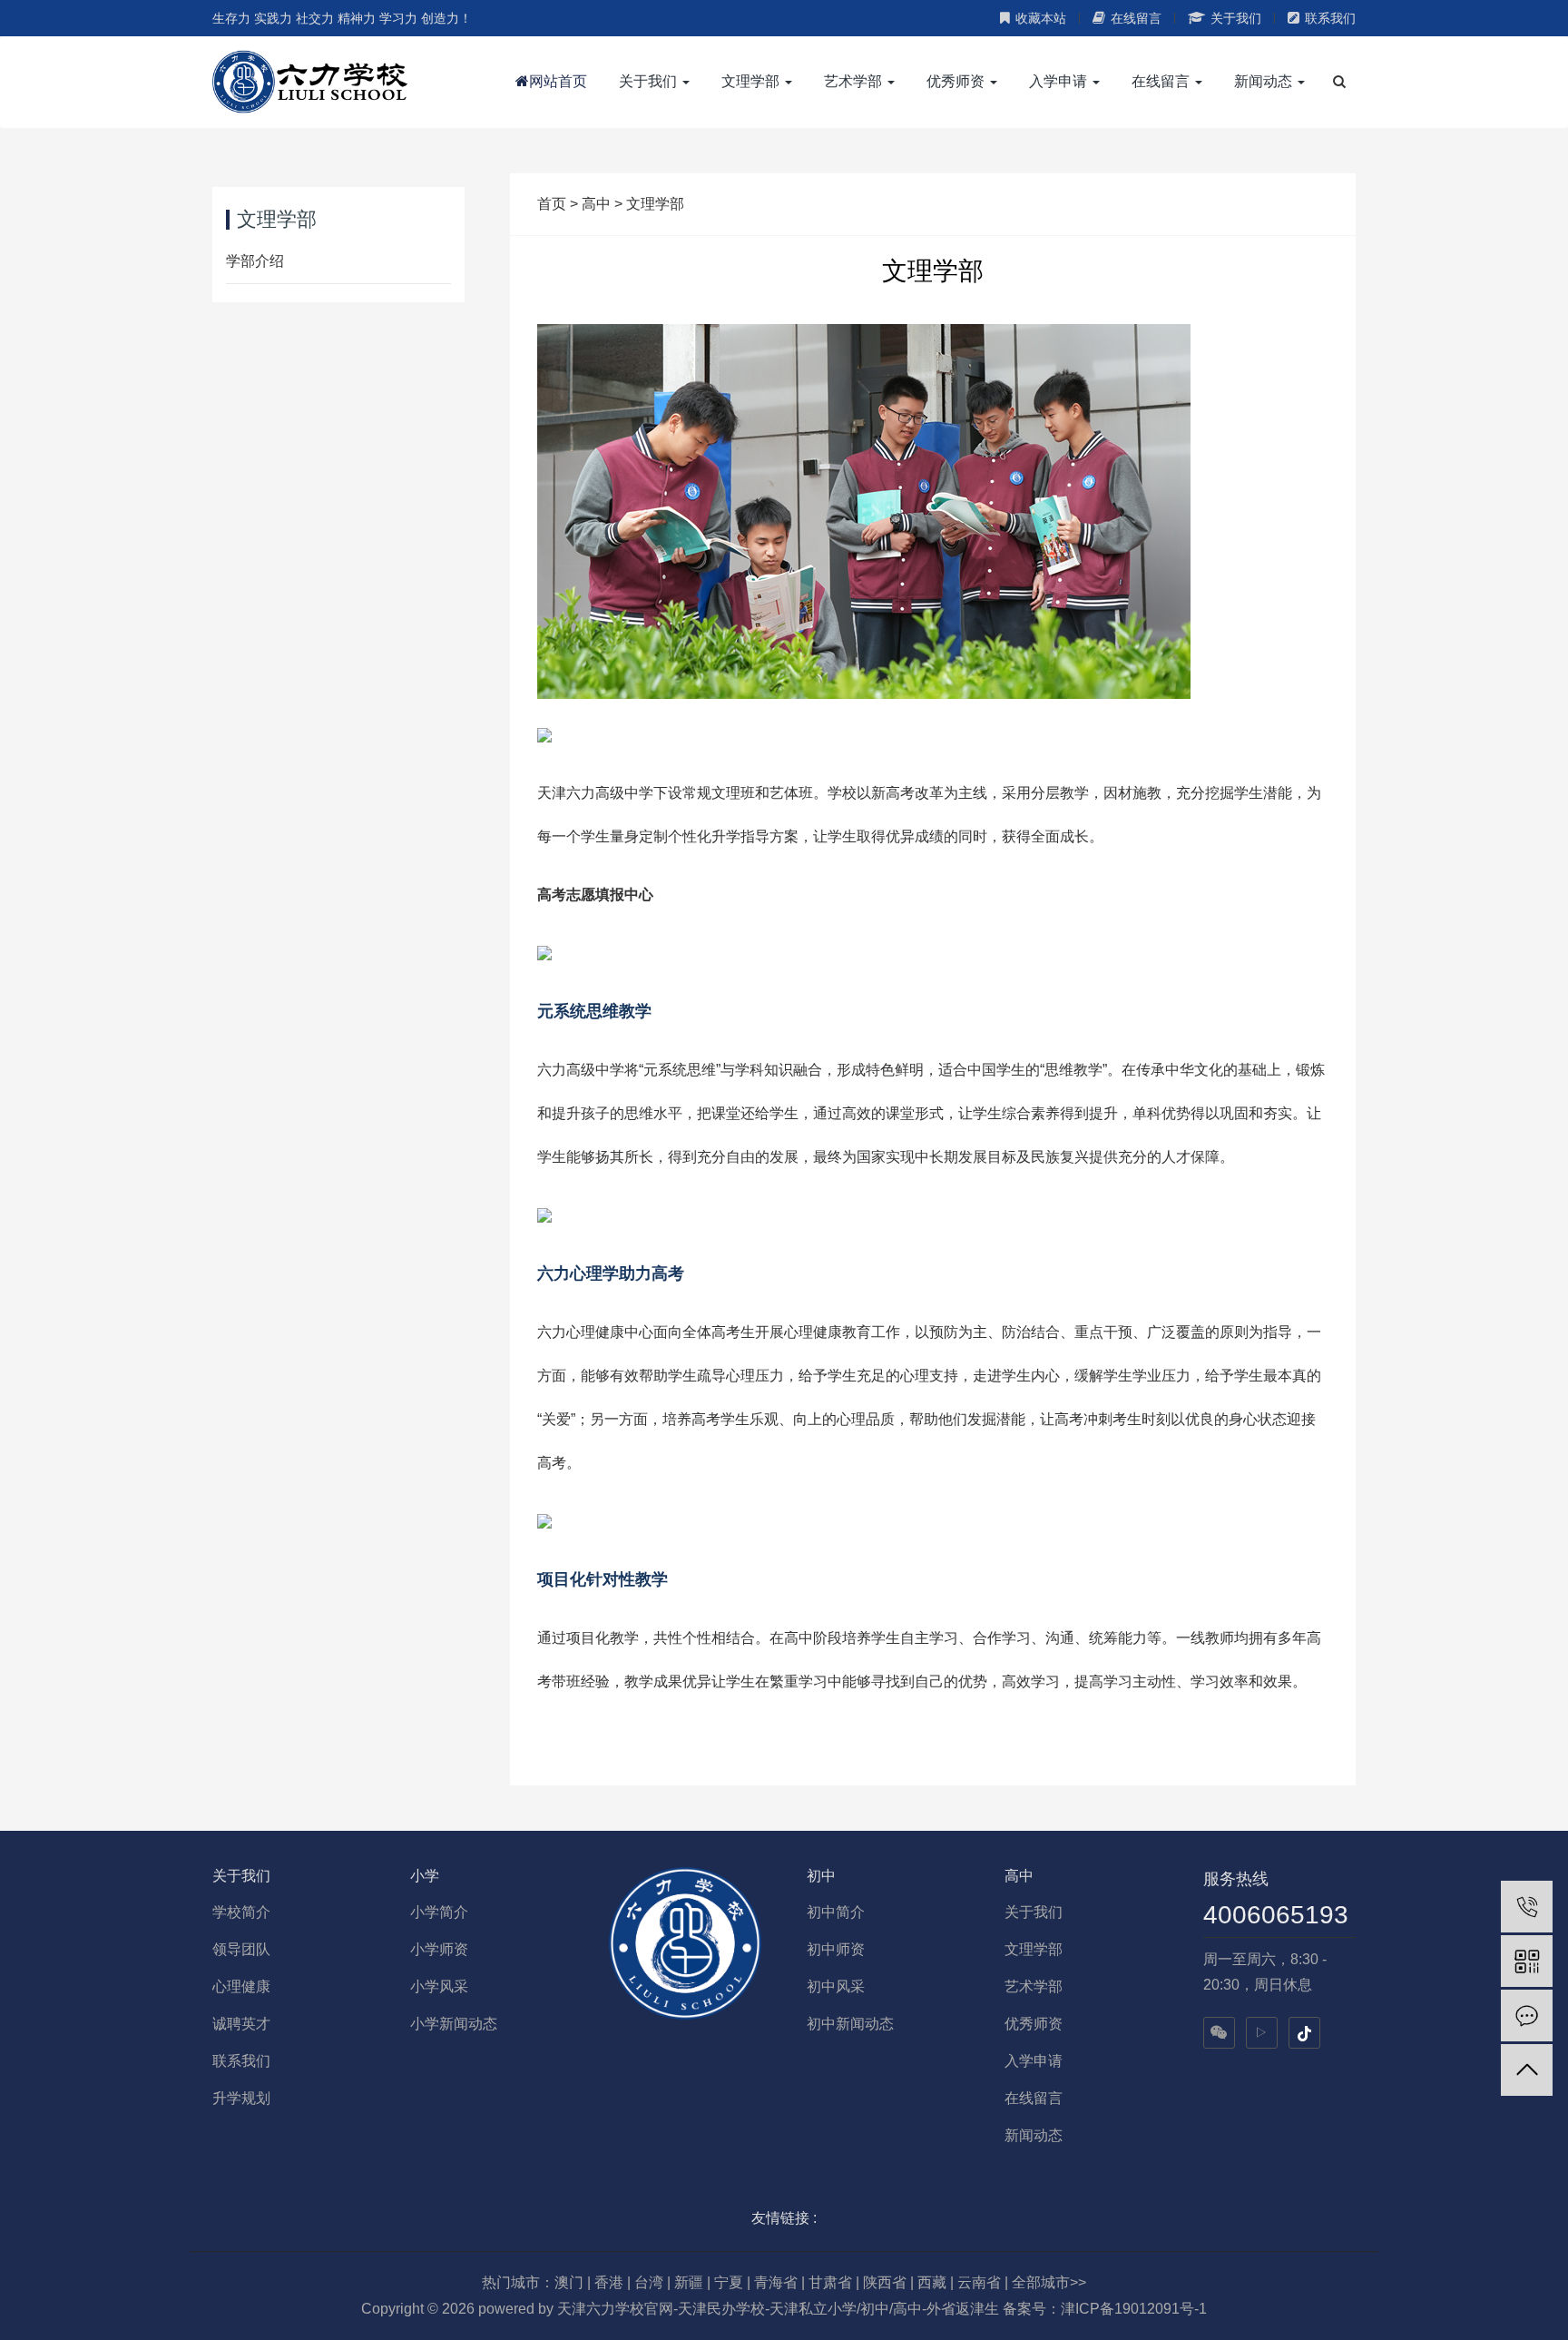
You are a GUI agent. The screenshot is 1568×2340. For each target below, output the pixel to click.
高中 (596, 204)
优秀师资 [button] (957, 81)
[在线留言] (1527, 2016)
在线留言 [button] (1162, 81)
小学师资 (439, 1949)
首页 (552, 204)
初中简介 (836, 1912)
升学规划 (241, 2098)
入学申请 (1034, 2061)
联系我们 (1330, 18)
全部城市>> (1049, 2282)
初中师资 (836, 1949)
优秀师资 (1034, 2024)
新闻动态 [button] (1265, 81)
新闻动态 (1034, 2135)
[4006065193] (1527, 1907)
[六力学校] (310, 82)
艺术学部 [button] (855, 81)
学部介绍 (255, 261)
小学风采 (439, 1986)
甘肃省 (830, 2282)
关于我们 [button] (650, 81)
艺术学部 (1034, 1986)
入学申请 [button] (1060, 81)
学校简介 (241, 1912)
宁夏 (729, 2282)
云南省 (979, 2282)
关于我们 (1236, 18)
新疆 (689, 2282)
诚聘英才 (241, 2024)
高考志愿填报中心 (595, 895)
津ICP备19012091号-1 (1134, 2309)
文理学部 (655, 204)
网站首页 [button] (558, 81)
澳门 (569, 2282)
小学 (425, 1876)
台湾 (649, 2282)
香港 (609, 2282)
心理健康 (241, 1986)
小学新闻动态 (454, 2024)
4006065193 (1276, 1915)
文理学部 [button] (752, 81)
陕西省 (885, 2282)
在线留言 (1136, 18)
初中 (821, 1876)
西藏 (932, 2282)
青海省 (776, 2282)
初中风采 (836, 1986)
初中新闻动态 (850, 2024)
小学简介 (439, 1912)
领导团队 (241, 1949)
